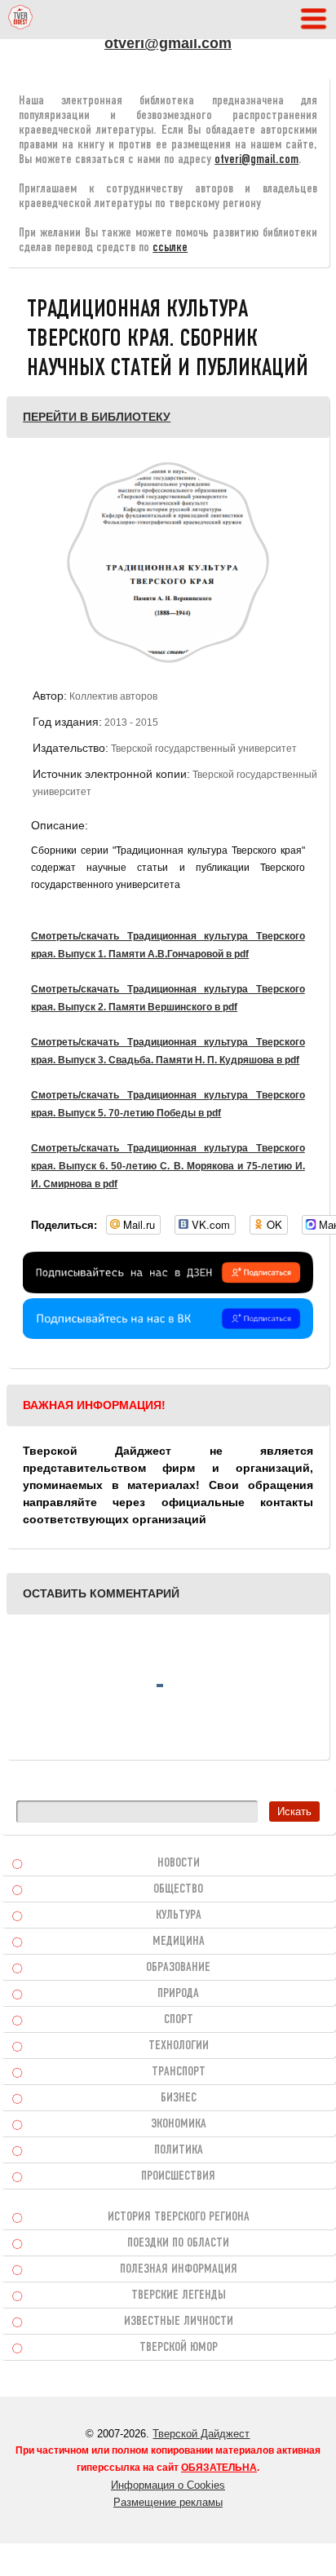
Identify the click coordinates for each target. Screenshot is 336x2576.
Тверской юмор (179, 2348)
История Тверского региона (179, 2217)
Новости (179, 1863)
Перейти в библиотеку (97, 417)
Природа (178, 1994)
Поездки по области (178, 2243)
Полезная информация (179, 2269)
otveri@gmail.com (168, 43)
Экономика (179, 2124)
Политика (179, 2150)
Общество (178, 1889)
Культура (179, 1915)
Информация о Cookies (168, 2485)
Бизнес (179, 2098)
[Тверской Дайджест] (20, 20)
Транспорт (179, 2072)
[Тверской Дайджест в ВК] (168, 1335)
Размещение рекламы (168, 2502)
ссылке (170, 248)
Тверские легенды (179, 2295)
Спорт (179, 2020)
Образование (178, 1968)
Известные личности (179, 2322)
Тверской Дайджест (201, 2434)
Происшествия (178, 2176)
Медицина (179, 1942)
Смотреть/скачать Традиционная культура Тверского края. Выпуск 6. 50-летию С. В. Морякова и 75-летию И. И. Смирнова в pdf (168, 1166)
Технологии (179, 2046)
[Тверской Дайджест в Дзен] (168, 1289)
